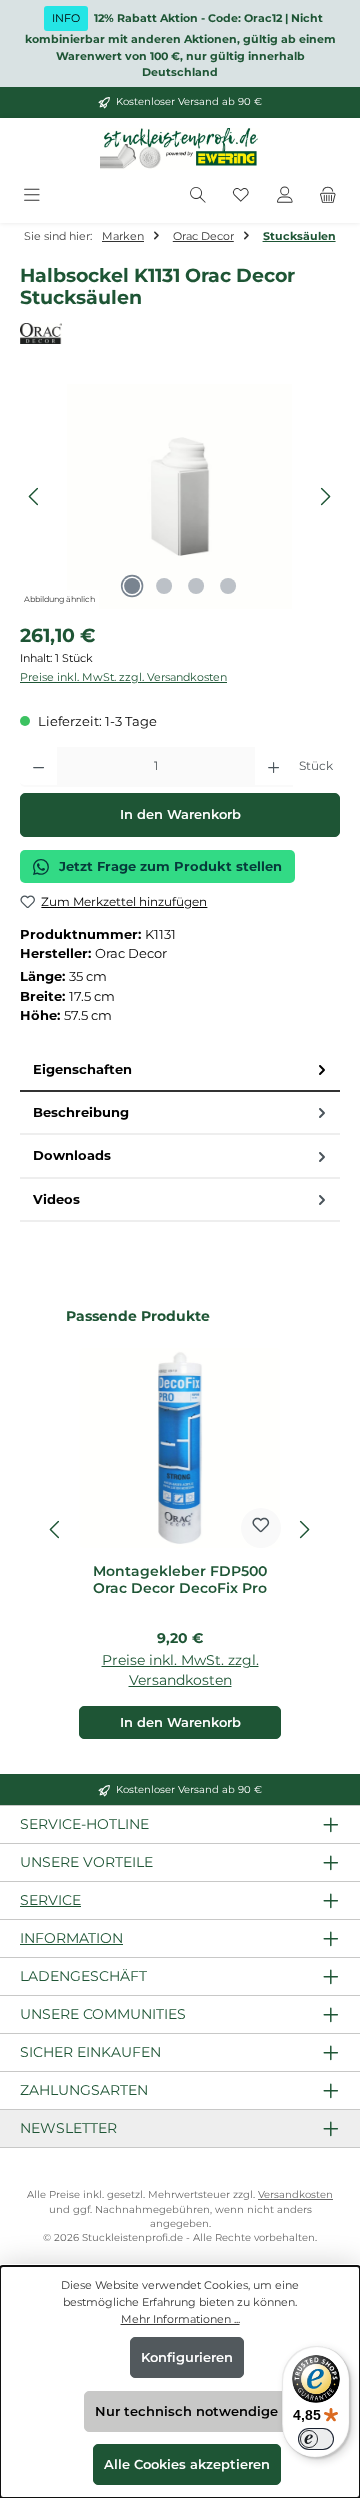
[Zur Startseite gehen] (180, 149)
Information (71, 1938)
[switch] (316, 2439)
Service (50, 1900)
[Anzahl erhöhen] (273, 767)
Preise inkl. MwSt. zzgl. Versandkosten (123, 677)
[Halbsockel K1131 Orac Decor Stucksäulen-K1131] (179, 496)
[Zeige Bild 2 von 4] (164, 586)
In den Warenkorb (180, 814)
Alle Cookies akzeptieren (187, 2464)
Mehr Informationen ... (180, 2319)
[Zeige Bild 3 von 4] (196, 586)
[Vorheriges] (35, 496)
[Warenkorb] (328, 196)
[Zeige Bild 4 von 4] (228, 586)
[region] (180, 496)
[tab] (180, 1070)
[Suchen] (198, 196)
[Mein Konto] (285, 196)
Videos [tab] (56, 1199)
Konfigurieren (187, 2357)
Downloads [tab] (72, 1155)
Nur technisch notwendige (186, 2411)
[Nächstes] (325, 496)
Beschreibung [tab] (81, 1112)
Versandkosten (295, 2194)
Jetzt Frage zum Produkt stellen (170, 866)
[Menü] (32, 196)
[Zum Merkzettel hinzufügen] (261, 1528)
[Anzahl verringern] (38, 767)
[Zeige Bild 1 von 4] (132, 586)
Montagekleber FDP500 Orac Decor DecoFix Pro (180, 1580)
